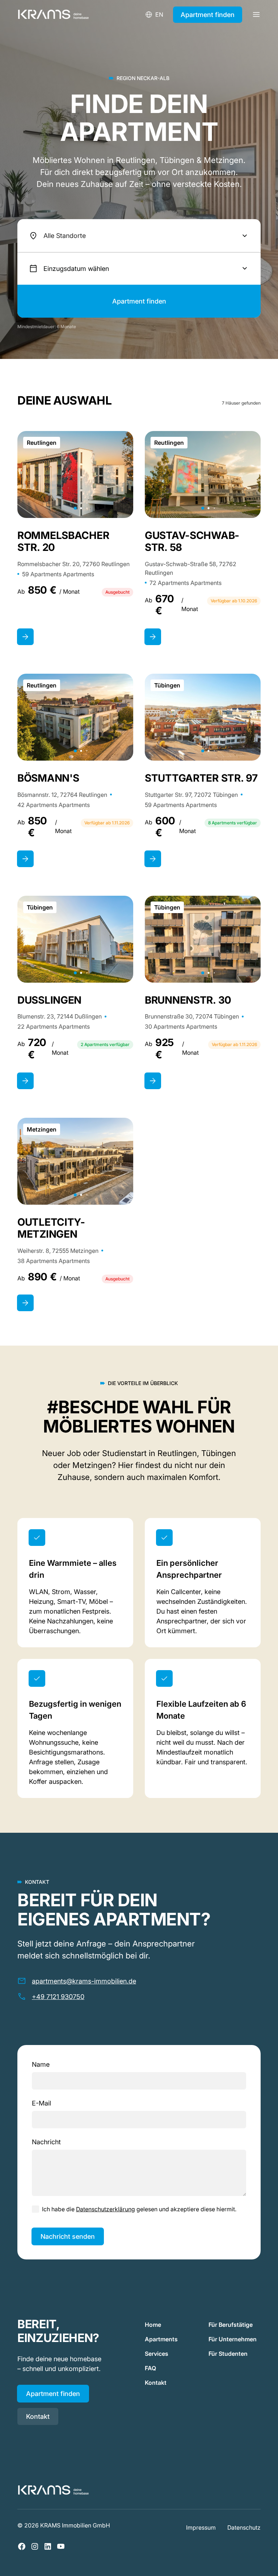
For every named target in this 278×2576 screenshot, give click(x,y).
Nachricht (46, 2142)
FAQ (150, 2368)
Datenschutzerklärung (106, 2209)
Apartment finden (208, 15)
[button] (139, 236)
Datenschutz (244, 2527)
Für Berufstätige (231, 2325)
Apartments (161, 2339)
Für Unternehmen (233, 2339)
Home (153, 2325)
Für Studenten (228, 2354)
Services (157, 2354)
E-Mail (41, 2103)
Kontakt (38, 2416)
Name (41, 2064)
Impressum (201, 2527)
